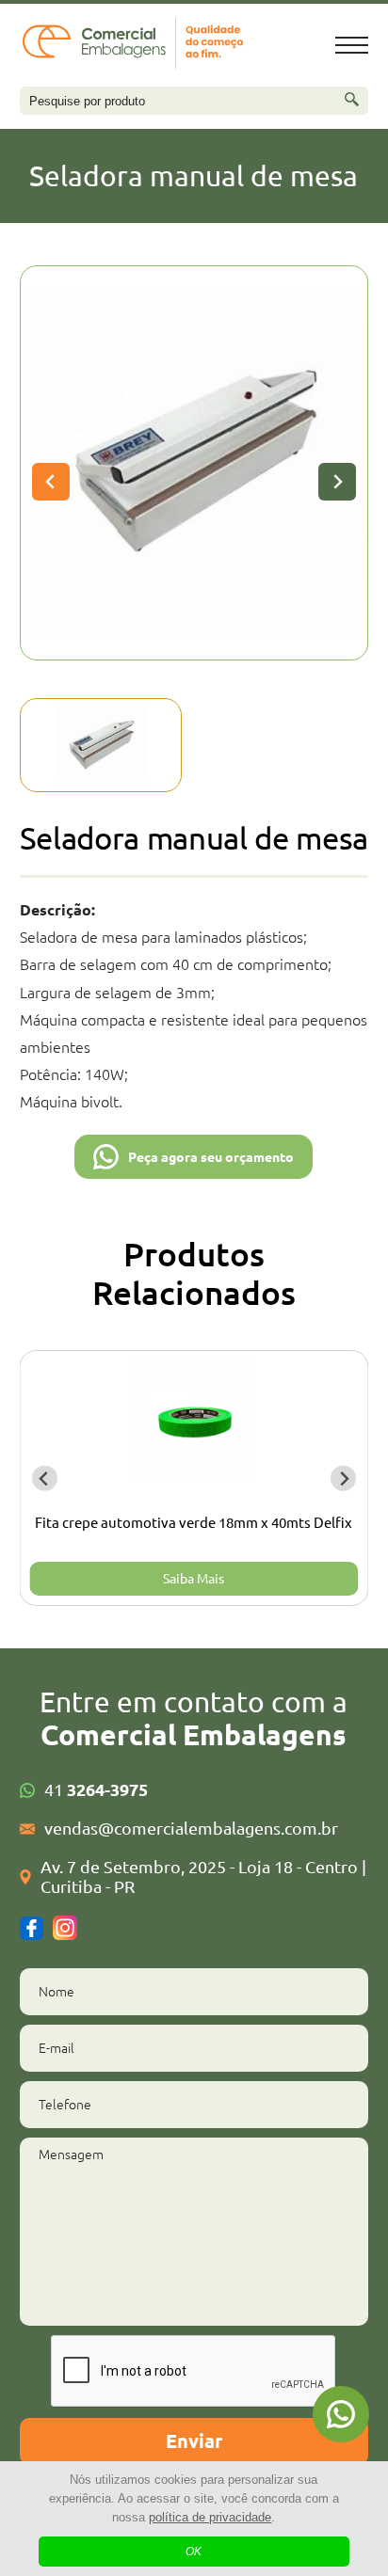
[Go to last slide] (45, 1479)
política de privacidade (210, 2517)
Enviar (194, 2441)
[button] (101, 745)
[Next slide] (337, 482)
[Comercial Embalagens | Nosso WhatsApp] (341, 2414)
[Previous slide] (51, 482)
